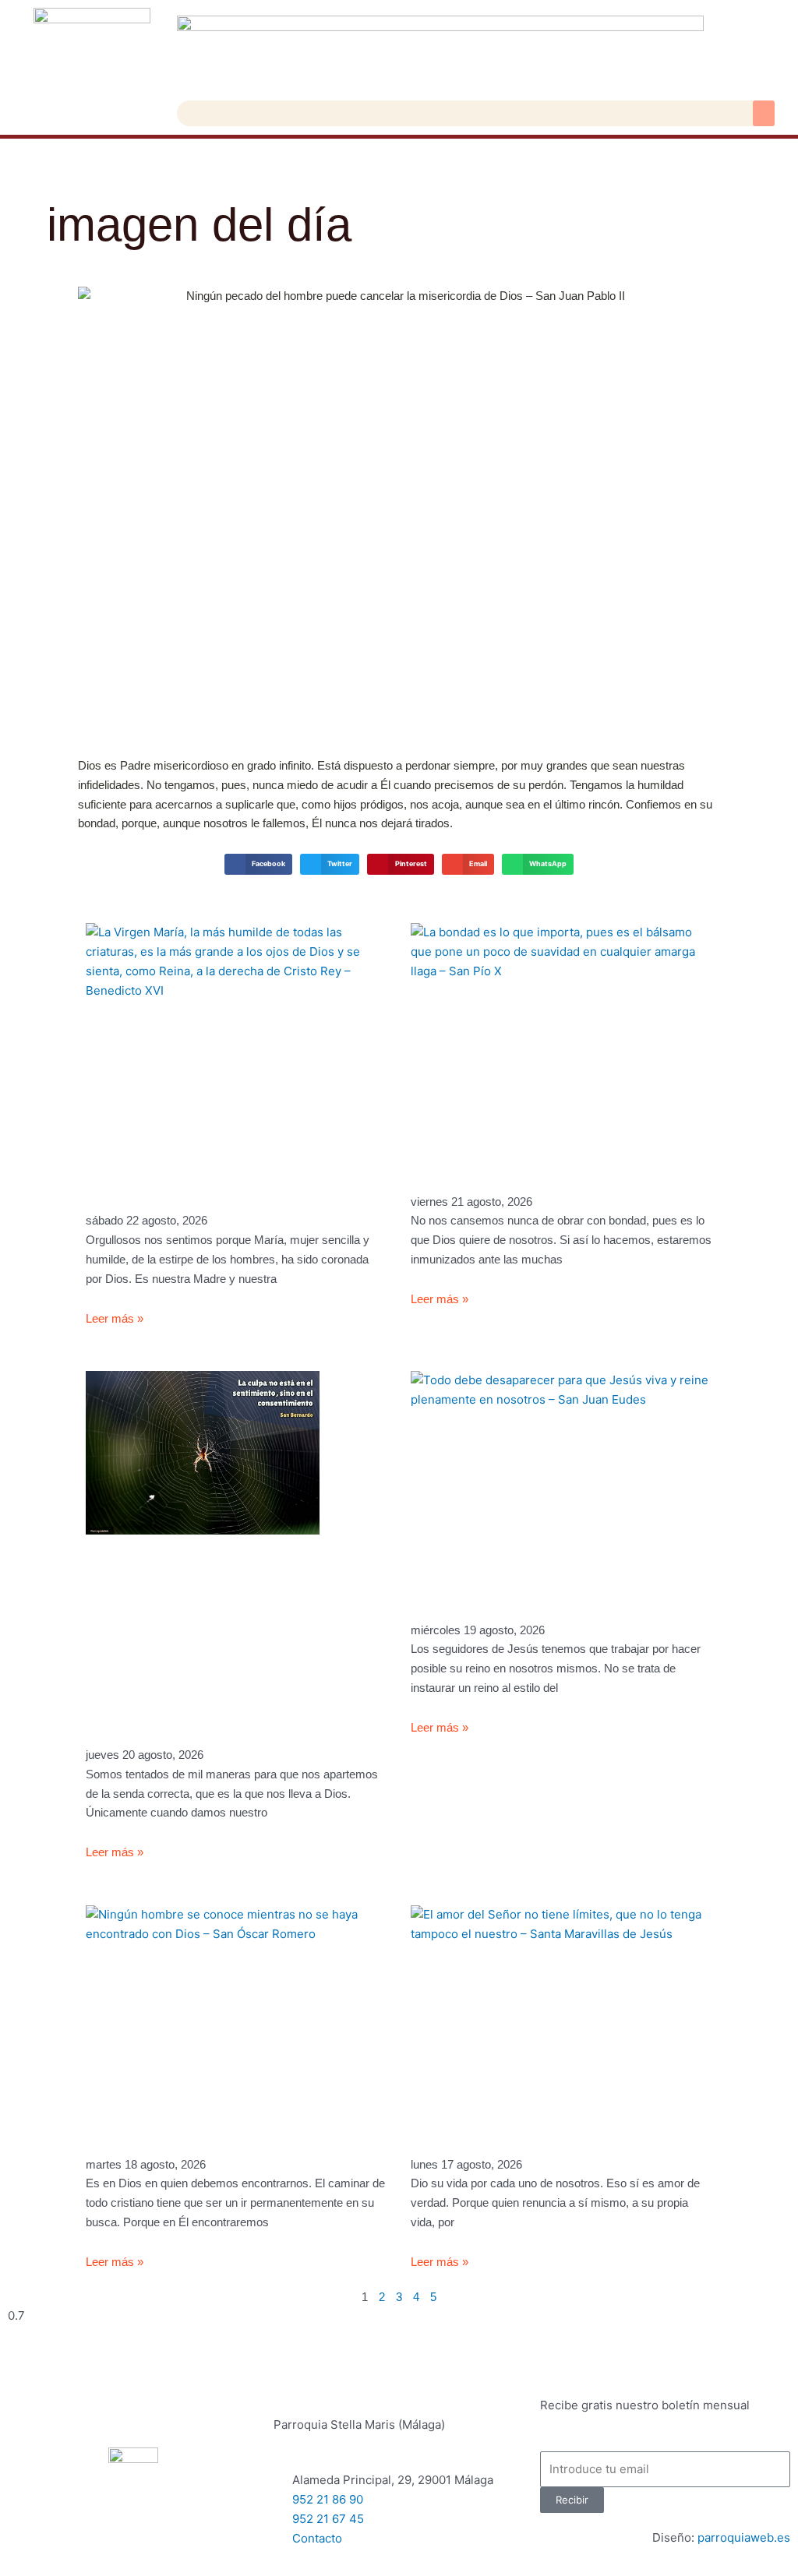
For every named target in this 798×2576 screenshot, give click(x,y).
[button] (764, 113)
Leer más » (115, 1318)
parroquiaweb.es (744, 2537)
